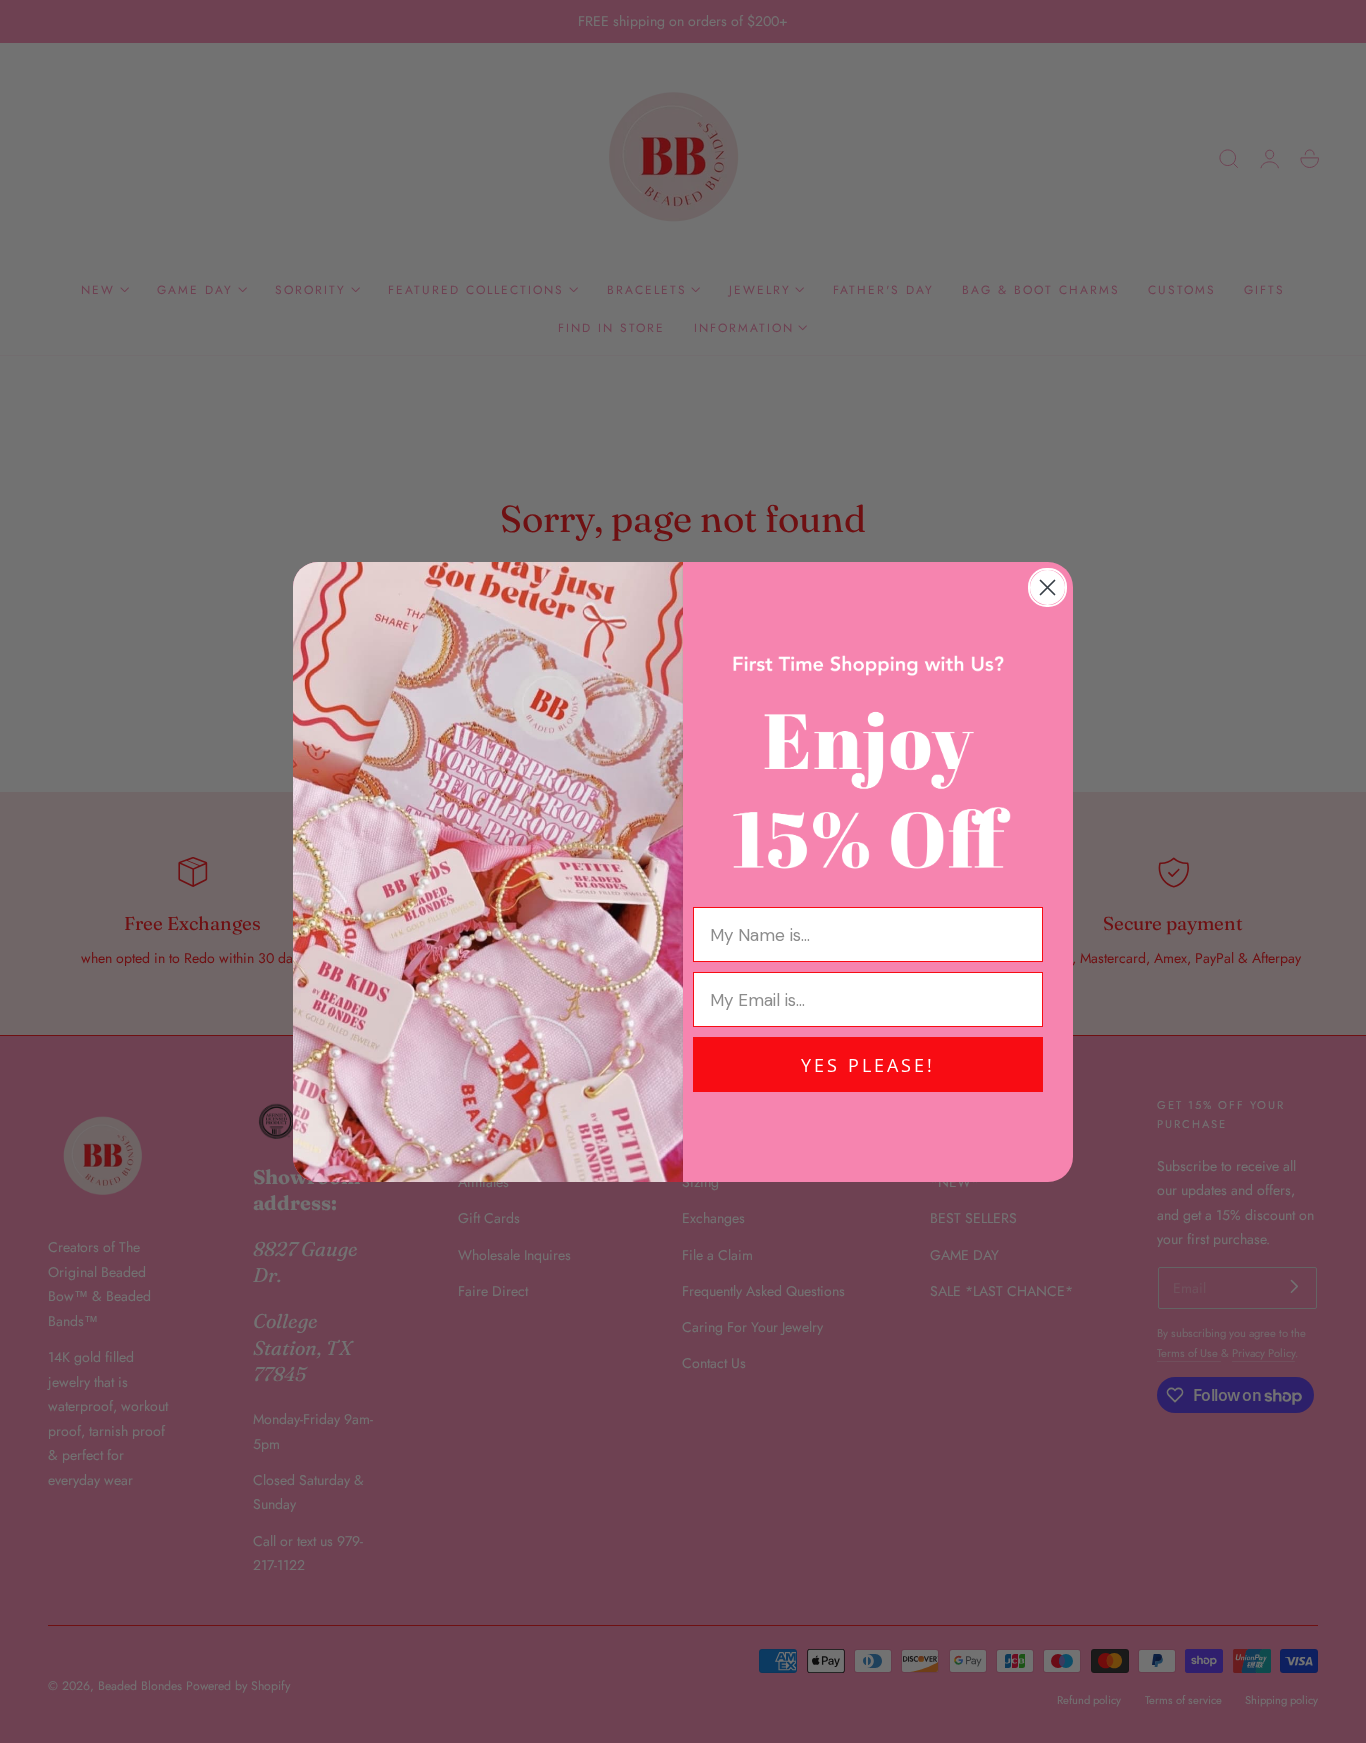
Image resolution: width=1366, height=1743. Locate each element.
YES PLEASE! (868, 1065)
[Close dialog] (1047, 587)
